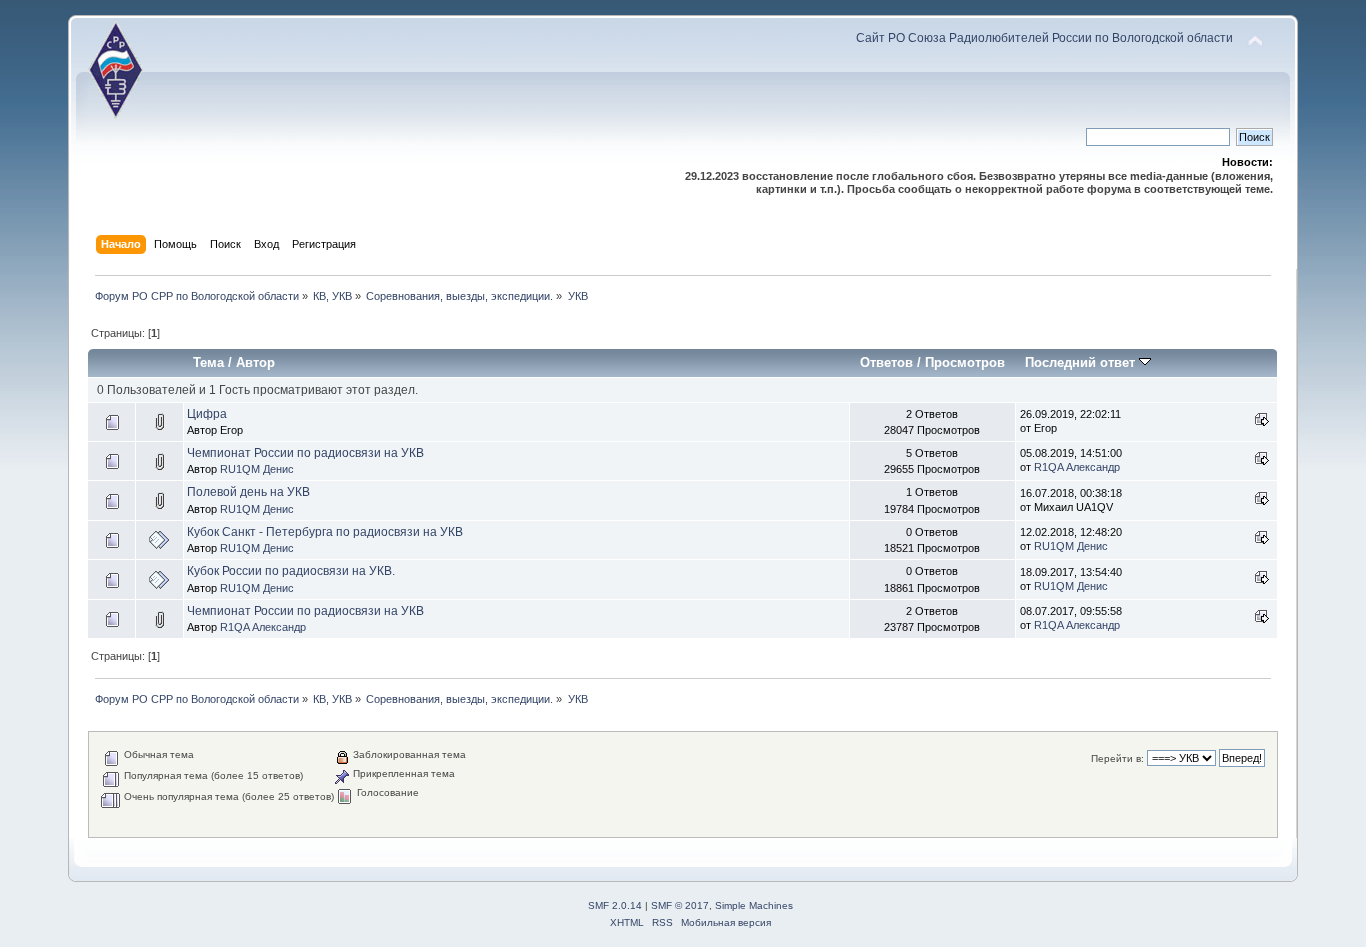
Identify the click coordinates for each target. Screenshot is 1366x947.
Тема (208, 362)
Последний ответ (1082, 362)
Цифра (207, 414)
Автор (255, 362)
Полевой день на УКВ (248, 492)
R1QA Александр (1077, 467)
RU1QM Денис (257, 469)
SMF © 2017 (680, 905)
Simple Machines (754, 905)
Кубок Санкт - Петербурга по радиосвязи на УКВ (325, 532)
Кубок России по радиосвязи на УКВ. (291, 571)
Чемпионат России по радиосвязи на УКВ (305, 453)
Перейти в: (1117, 758)
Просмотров (965, 362)
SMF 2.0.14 (615, 905)
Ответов (886, 362)
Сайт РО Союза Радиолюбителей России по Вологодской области (1044, 38)
